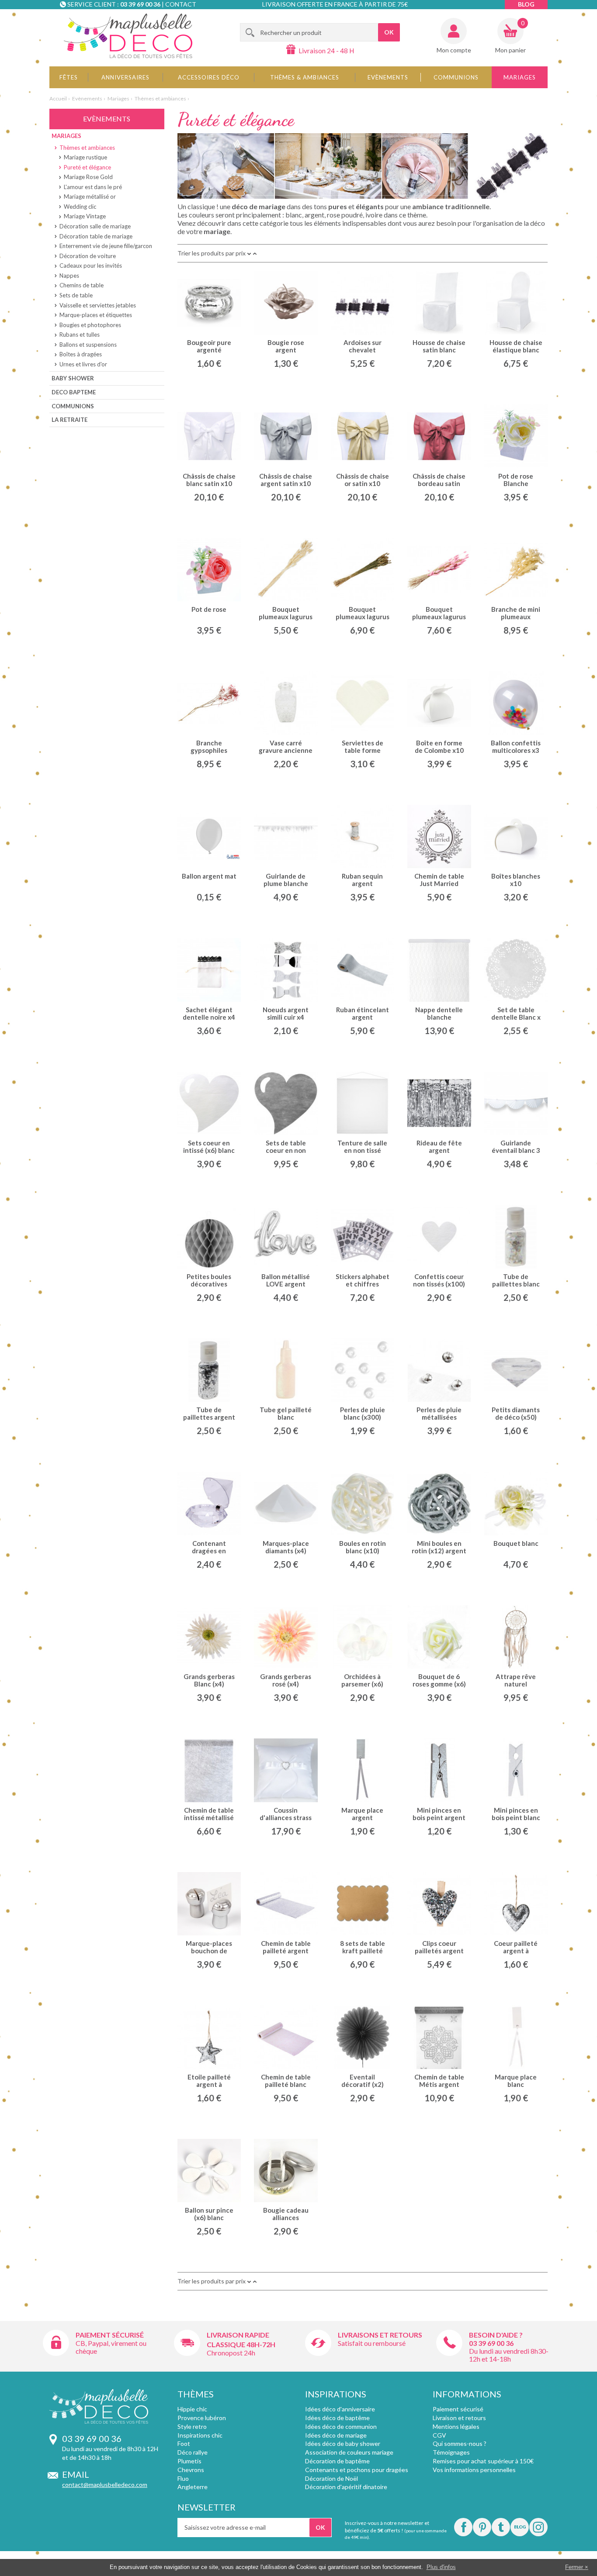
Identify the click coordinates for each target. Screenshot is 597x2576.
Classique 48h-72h (241, 2344)
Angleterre (193, 2487)
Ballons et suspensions (88, 345)
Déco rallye (193, 2452)
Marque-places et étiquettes (96, 315)
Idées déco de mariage (336, 2435)
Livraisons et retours (380, 2335)
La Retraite (69, 420)
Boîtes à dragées (81, 354)
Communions (456, 77)
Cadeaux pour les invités (91, 266)
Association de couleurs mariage (349, 2452)
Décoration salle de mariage (95, 226)
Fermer (574, 2567)
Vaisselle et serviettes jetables (98, 305)
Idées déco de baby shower (343, 2443)
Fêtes (69, 77)
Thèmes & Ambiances (305, 77)
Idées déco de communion (341, 2426)
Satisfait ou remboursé (372, 2343)
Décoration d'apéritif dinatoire (346, 2487)
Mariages (520, 77)
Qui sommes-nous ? (460, 2443)
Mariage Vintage (85, 216)
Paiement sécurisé (110, 2335)
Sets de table (76, 295)
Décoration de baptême (337, 2461)
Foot (184, 2443)
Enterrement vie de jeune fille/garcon (106, 246)
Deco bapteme (74, 392)
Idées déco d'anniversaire (340, 2409)
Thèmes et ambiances (160, 98)
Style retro (192, 2426)
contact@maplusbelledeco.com (105, 2485)
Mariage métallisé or (90, 197)
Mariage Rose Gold (88, 177)
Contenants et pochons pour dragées (357, 2470)
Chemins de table (82, 285)
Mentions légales (456, 2426)
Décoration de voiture (88, 256)
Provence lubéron (202, 2418)
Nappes (69, 276)
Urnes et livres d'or (83, 364)
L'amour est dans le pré (93, 187)
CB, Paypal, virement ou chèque (111, 2347)
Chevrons (191, 2470)
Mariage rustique (85, 157)
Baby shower (73, 378)
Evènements (388, 77)
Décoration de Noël (331, 2478)
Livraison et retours (459, 2418)
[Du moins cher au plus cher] (255, 253)
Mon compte (454, 50)
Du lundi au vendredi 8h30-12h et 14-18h (509, 2355)
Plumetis (189, 2461)
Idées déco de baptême (337, 2418)
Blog (526, 4)
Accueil (58, 98)
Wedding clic (80, 207)
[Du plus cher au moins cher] (249, 253)
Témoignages (451, 2452)
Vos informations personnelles (474, 2470)
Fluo (183, 2478)
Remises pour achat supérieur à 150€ (483, 2461)
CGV (439, 2435)
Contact (181, 4)
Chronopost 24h (231, 2353)
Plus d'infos (441, 2567)
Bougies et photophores (90, 325)
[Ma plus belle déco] (128, 36)
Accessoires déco (209, 77)
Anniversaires (125, 77)
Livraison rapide (238, 2335)
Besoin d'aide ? (496, 2335)
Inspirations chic (200, 2435)
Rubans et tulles (80, 335)
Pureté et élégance (87, 167)
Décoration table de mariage (96, 236)
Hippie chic (192, 2409)
